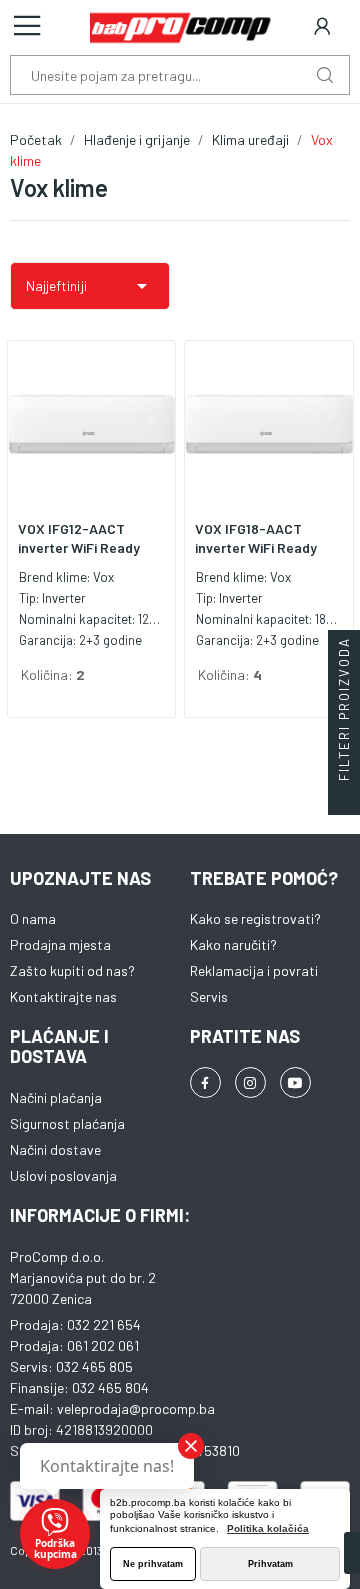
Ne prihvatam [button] (153, 1564)
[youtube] (295, 1082)
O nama (33, 918)
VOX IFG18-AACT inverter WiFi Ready (256, 538)
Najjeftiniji (90, 286)
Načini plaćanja (56, 1097)
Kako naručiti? (233, 944)
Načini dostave (55, 1149)
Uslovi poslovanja (63, 1175)
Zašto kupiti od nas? (72, 970)
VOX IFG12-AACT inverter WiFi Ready (79, 538)
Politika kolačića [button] (268, 1528)
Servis (209, 996)
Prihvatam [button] (270, 1564)
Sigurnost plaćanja (67, 1123)
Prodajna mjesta (60, 944)
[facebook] (205, 1082)
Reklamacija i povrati (254, 970)
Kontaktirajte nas (63, 996)
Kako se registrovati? (255, 918)
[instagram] (250, 1082)
